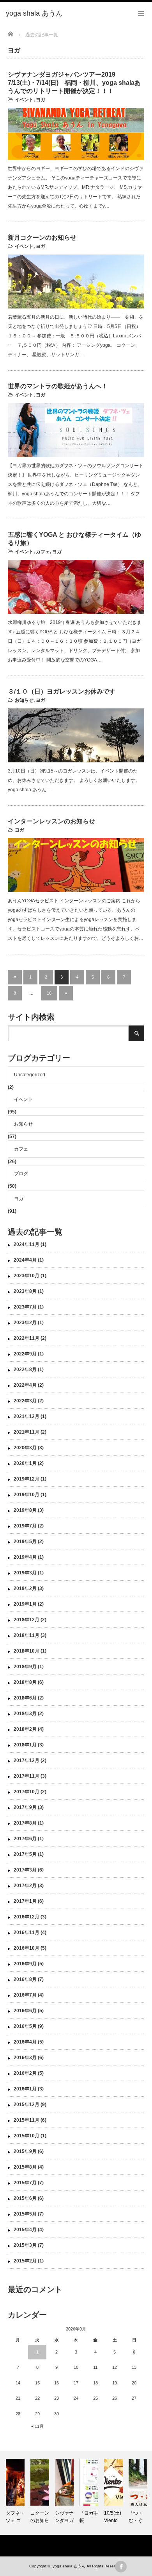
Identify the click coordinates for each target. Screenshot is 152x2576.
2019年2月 (25, 1588)
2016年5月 (25, 2026)
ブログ (21, 1174)
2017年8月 (25, 1823)
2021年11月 (27, 1432)
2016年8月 (25, 1979)
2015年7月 (25, 2183)
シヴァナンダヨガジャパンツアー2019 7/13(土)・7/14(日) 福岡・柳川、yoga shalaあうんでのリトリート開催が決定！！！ (74, 83)
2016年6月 (25, 2011)
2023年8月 (25, 1291)
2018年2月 (25, 1729)
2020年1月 (25, 1463)
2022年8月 (25, 1370)
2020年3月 (25, 1448)
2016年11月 (27, 1932)
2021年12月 (27, 1416)
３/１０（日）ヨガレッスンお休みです (62, 691)
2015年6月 (25, 2198)
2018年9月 (25, 1667)
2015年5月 (25, 2214)
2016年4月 (25, 2042)
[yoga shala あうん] (34, 14)
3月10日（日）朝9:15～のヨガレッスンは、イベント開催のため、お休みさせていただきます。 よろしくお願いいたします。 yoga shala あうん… (74, 780)
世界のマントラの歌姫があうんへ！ (58, 386)
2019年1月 (25, 1604)
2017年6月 (25, 1839)
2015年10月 (27, 2136)
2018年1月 (25, 1745)
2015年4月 (25, 2230)
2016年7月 (25, 1995)
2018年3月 (25, 1714)
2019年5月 (25, 1542)
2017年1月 (25, 1901)
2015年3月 (25, 2245)
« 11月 (37, 2426)
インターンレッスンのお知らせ (51, 821)
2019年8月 (25, 1510)
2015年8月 (25, 2167)
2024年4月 (25, 1260)
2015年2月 (25, 2261)
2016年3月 (25, 2058)
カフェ (43, 552)
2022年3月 (25, 1401)
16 (49, 993)
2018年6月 (25, 1698)
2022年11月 (27, 1338)
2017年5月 (25, 1854)
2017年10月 (27, 1792)
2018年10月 (27, 1651)
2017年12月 (27, 1760)
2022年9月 (25, 1354)
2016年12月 (27, 1917)
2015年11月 (27, 2120)
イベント (24, 100)
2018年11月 (27, 1635)
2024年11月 (27, 1244)
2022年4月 (25, 1385)
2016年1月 (25, 2089)
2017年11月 (27, 1776)
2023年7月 (25, 1307)
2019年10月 (27, 1495)
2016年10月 (27, 1948)
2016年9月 (25, 1964)
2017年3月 (25, 1870)
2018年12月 (27, 1620)
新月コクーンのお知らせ (42, 238)
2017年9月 (25, 1807)
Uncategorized (30, 1075)
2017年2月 (25, 1886)
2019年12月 (27, 1479)
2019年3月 (25, 1573)
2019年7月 (25, 1526)
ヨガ (41, 100)
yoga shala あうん (69, 2566)
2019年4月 (25, 1557)
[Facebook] (121, 2567)
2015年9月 (25, 2151)
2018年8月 (25, 1682)
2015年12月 (27, 2105)
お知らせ (24, 700)
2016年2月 (25, 2073)
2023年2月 (25, 1323)
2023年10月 (27, 1276)
